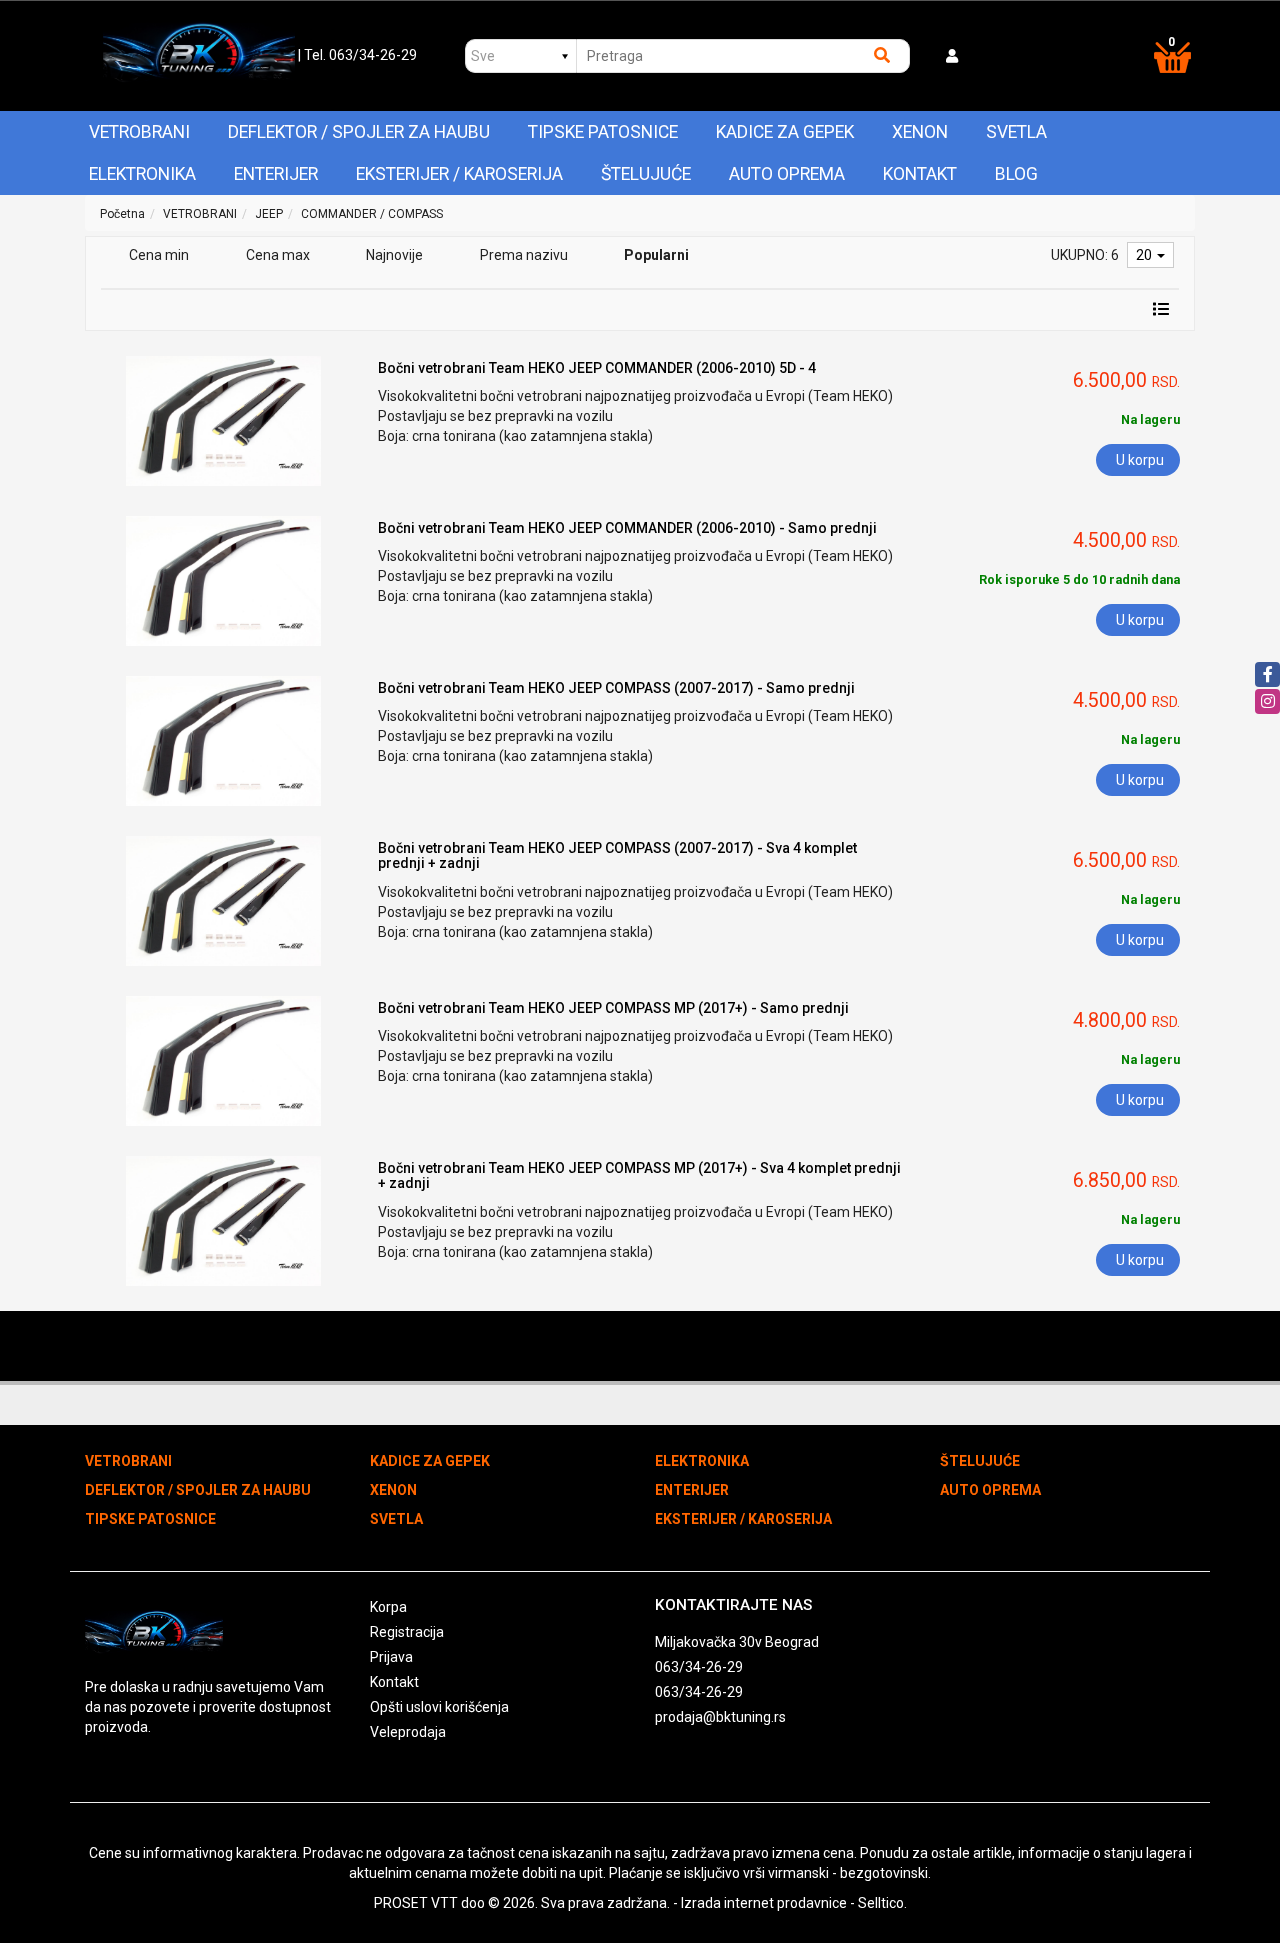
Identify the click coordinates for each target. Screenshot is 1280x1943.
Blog (1016, 174)
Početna (122, 214)
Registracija (407, 1632)
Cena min (159, 255)
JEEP (269, 214)
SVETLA (1016, 132)
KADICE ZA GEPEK (785, 132)
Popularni (656, 255)
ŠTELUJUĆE (646, 174)
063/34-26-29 (699, 1667)
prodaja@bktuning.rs (720, 1717)
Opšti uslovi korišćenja (439, 1707)
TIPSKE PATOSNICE (603, 132)
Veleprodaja (408, 1732)
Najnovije (394, 255)
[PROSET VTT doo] (198, 56)
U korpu (1140, 460)
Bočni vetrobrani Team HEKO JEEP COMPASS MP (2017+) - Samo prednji (613, 1008)
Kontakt (920, 174)
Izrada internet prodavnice (764, 1903)
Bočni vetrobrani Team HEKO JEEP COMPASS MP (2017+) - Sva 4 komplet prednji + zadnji (639, 1175)
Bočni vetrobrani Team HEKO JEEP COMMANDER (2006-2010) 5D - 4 (597, 368)
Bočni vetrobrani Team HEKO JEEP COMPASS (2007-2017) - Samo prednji (616, 688)
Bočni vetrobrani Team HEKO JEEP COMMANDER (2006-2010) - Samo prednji (627, 528)
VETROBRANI (139, 132)
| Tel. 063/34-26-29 (357, 55)
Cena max (278, 255)
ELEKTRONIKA (142, 174)
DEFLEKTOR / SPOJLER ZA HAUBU (359, 132)
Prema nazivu (524, 255)
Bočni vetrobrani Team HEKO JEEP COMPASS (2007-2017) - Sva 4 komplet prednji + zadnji (617, 855)
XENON (920, 132)
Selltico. (882, 1903)
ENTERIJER (276, 174)
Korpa (388, 1607)
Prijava (391, 1657)
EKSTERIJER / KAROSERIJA (459, 174)
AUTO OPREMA (787, 174)
